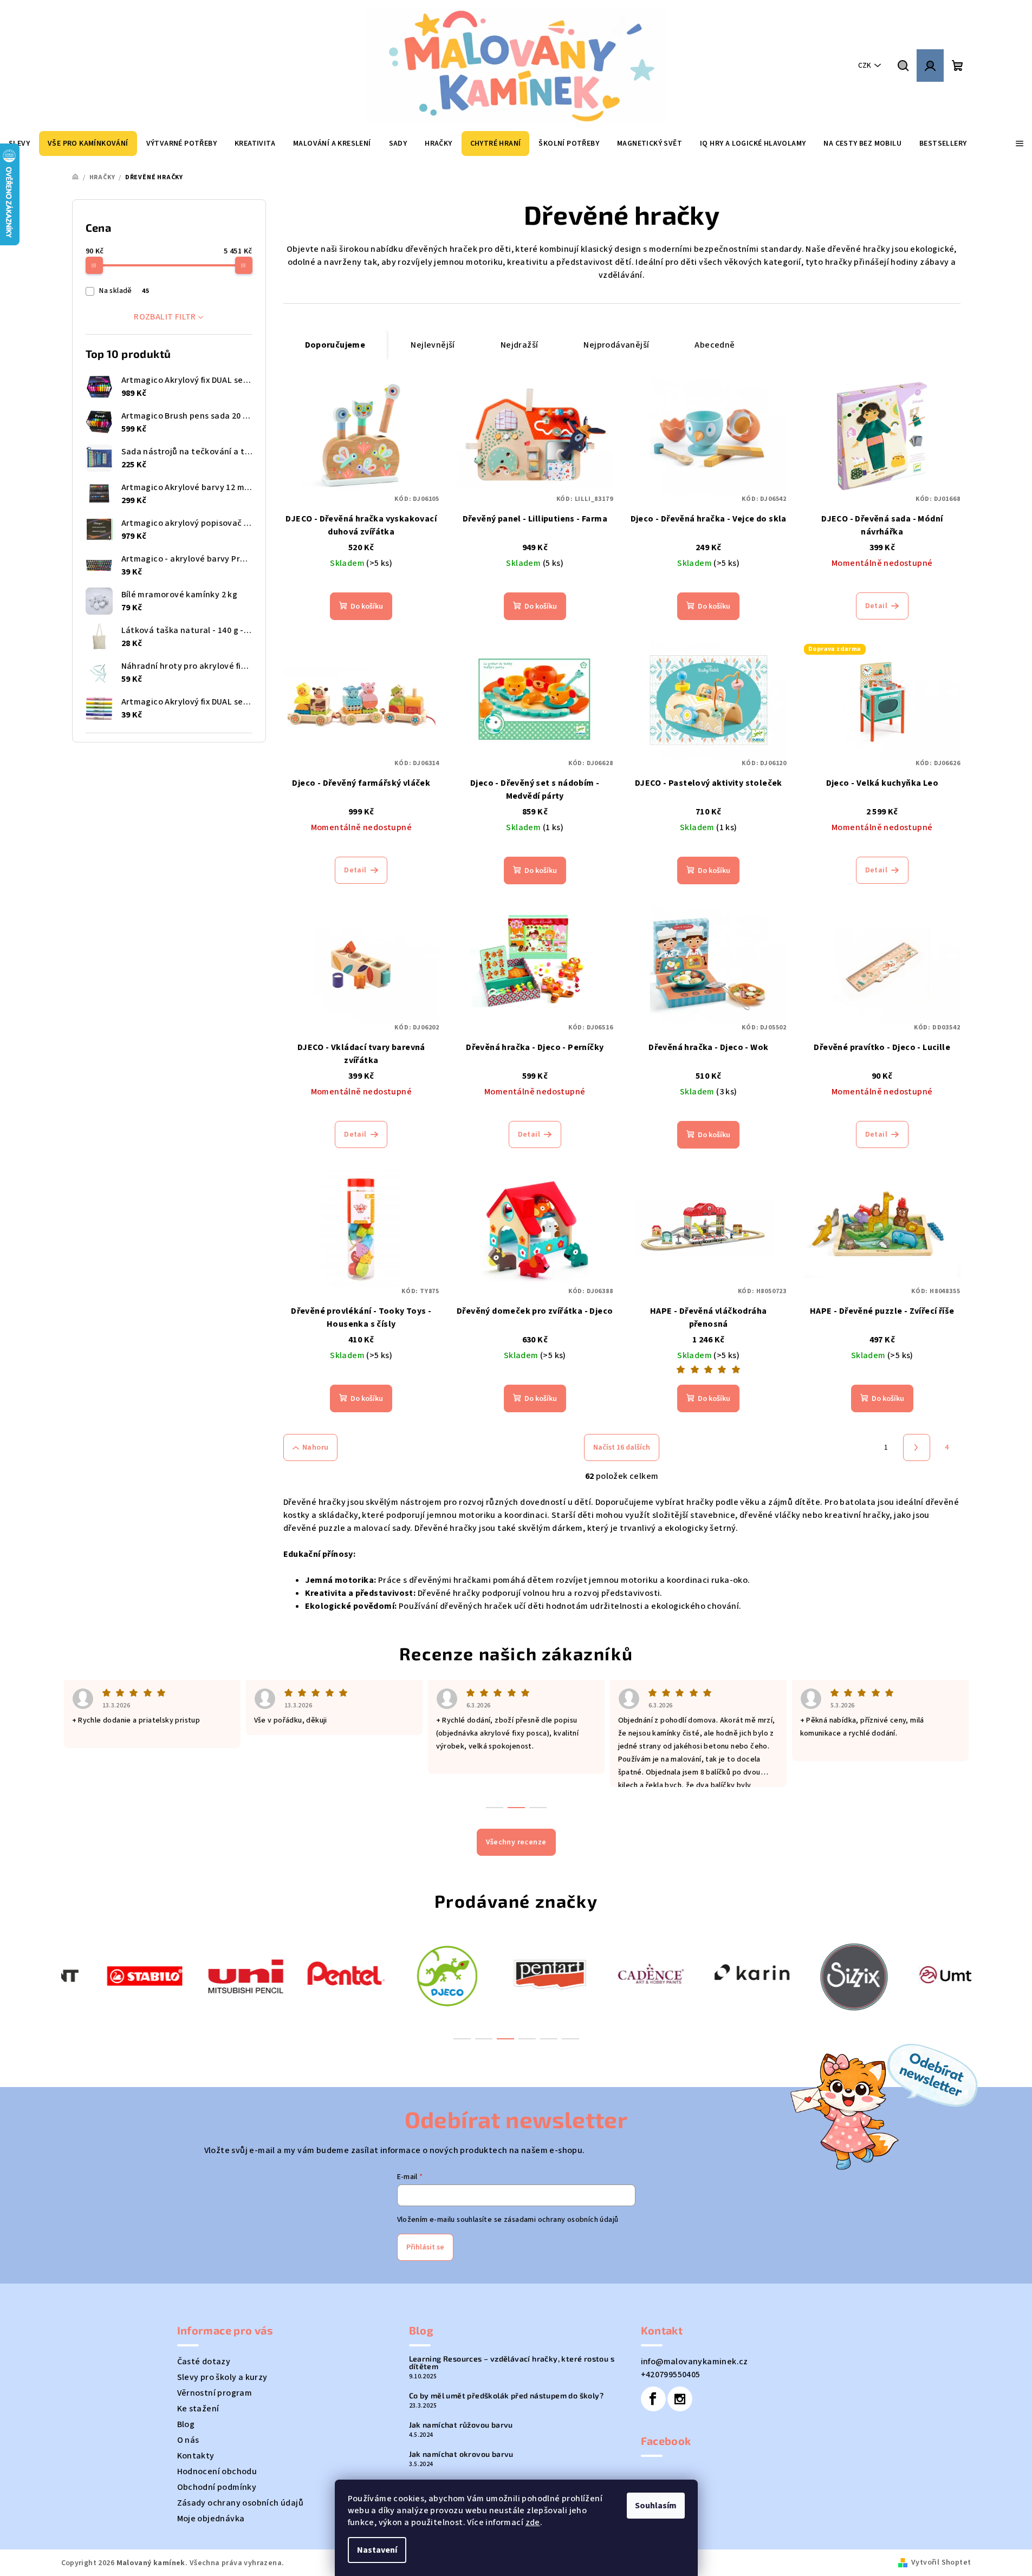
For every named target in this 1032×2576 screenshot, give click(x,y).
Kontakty (196, 2456)
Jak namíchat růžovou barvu (461, 2425)
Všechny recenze (516, 1842)
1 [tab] (462, 2039)
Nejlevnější (433, 345)
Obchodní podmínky (217, 2487)
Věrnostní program (215, 2393)
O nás (188, 2440)
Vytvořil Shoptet (941, 2562)
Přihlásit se (425, 2247)
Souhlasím (656, 2506)
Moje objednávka (211, 2519)
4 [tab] (527, 2039)
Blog (186, 2424)
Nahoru (315, 1447)
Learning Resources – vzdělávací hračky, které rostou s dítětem (512, 2363)
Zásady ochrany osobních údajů (241, 2503)
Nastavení (377, 2550)
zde (533, 2522)
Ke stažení (198, 2409)
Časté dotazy (204, 2362)
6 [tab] (570, 2039)
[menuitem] (88, 144)
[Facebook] (653, 2399)
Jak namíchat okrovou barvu (461, 2454)
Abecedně (715, 345)
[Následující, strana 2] (917, 1447)
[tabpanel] (112, 1975)
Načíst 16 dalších (622, 1447)
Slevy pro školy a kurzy (222, 2377)
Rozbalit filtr (165, 317)
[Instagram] (680, 2399)
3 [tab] (505, 2039)
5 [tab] (549, 2039)
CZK (865, 66)
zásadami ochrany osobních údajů (561, 2220)
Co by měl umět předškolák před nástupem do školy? (507, 2396)
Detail (876, 606)
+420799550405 (671, 2375)
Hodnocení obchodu (217, 2471)
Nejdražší (520, 345)
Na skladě (124, 291)
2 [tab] (484, 2039)
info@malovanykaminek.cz (695, 2362)
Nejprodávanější (616, 345)
